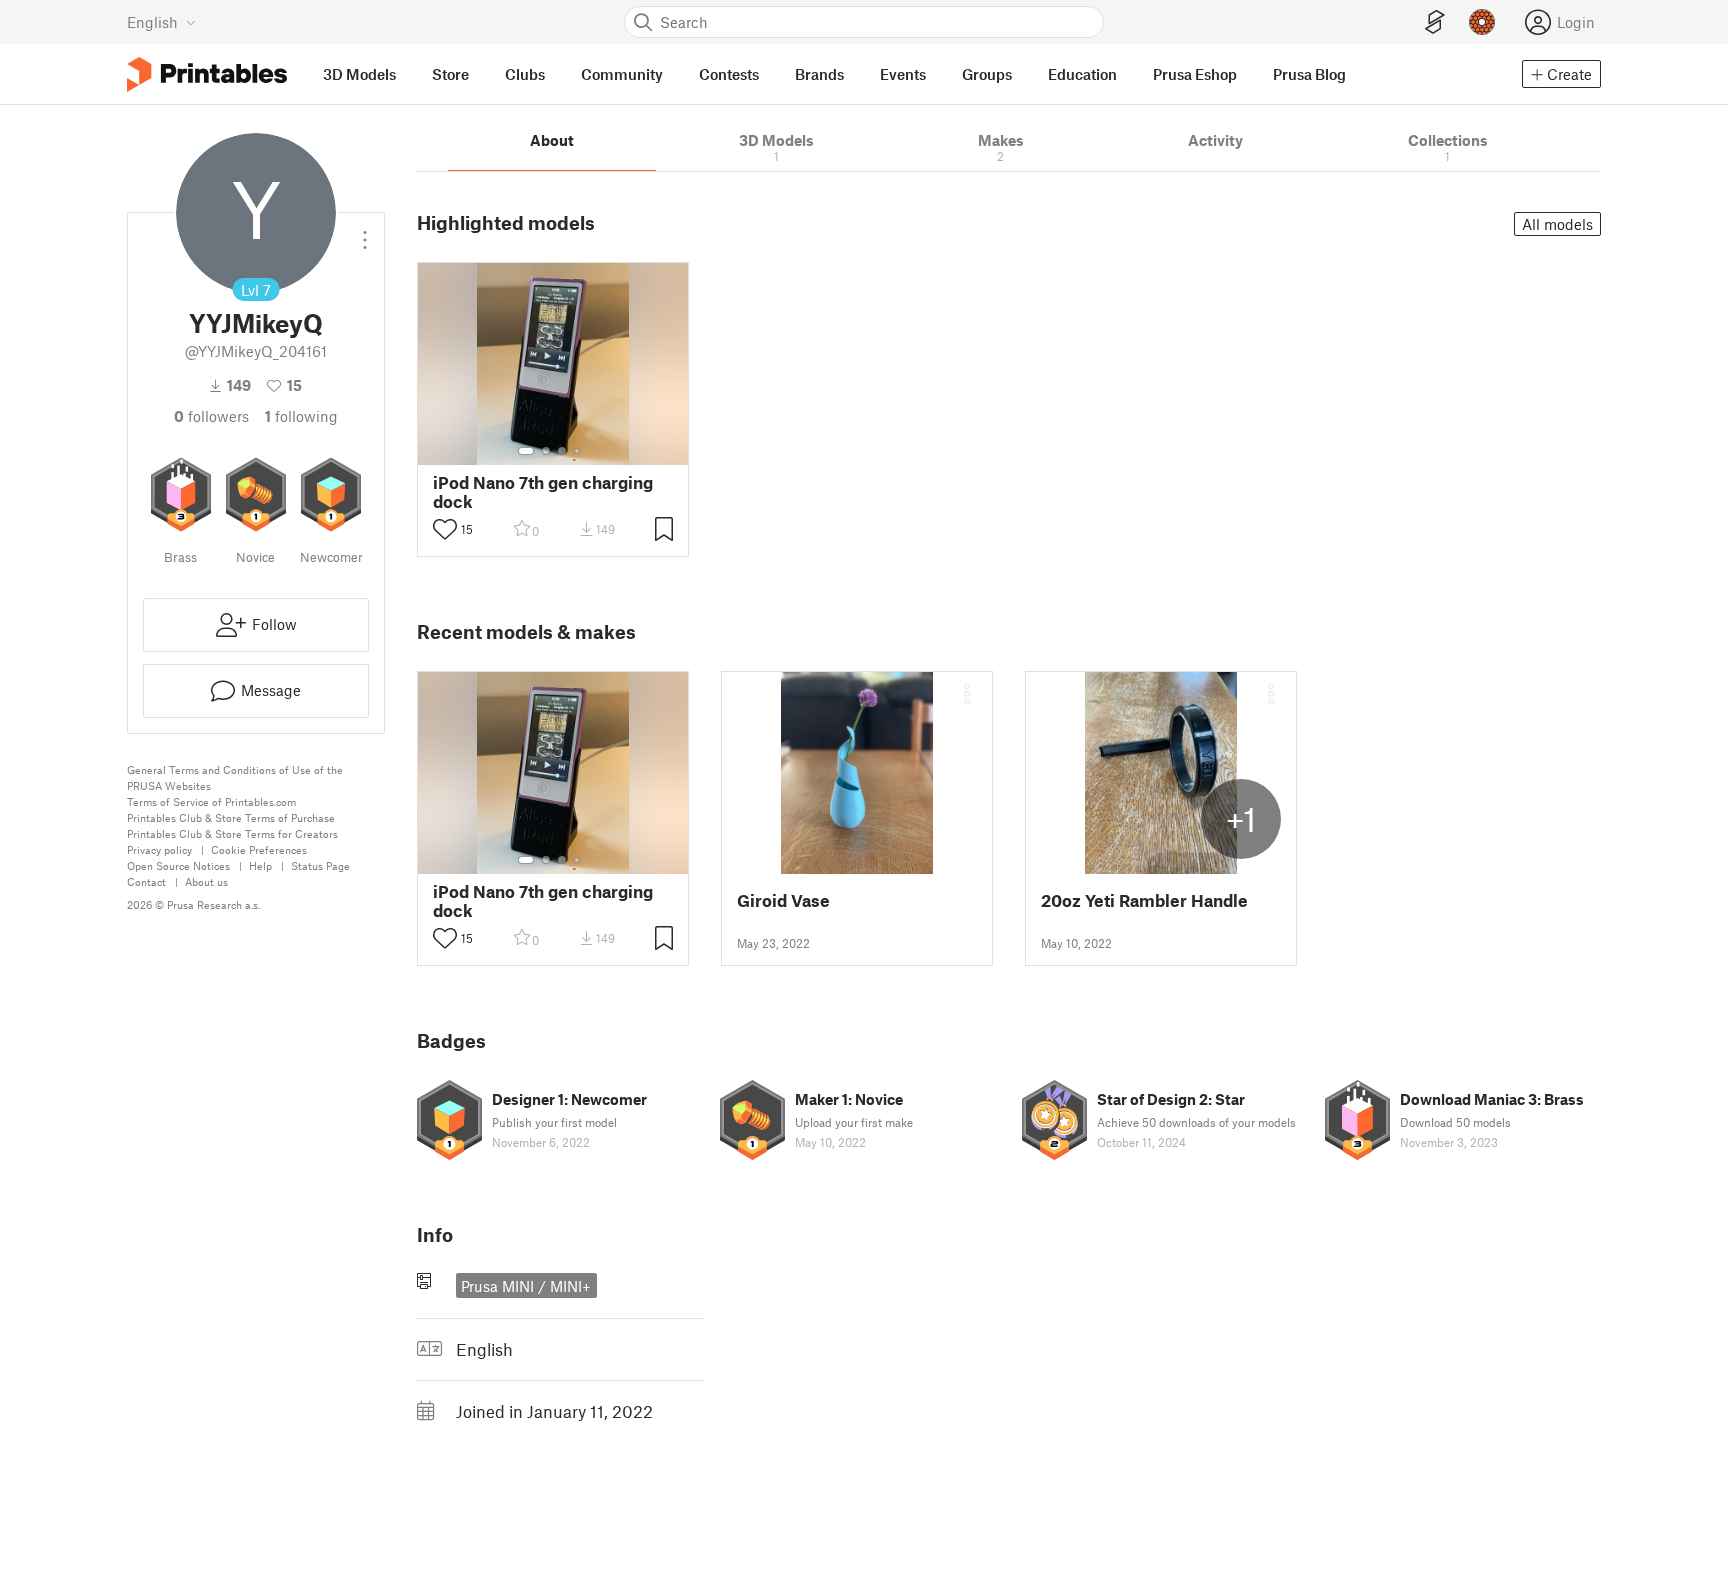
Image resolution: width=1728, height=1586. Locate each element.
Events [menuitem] (903, 74)
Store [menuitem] (450, 74)
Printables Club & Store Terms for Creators (232, 833)
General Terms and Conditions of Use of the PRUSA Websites (235, 777)
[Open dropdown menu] (365, 232)
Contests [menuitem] (729, 74)
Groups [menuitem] (987, 74)
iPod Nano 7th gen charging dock (543, 492)
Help (260, 865)
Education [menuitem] (1082, 74)
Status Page (320, 865)
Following (301, 416)
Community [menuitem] (622, 74)
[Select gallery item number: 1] (526, 451)
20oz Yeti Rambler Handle (1144, 900)
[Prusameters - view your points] (1482, 22)
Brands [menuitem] (819, 74)
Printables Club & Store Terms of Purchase (231, 817)
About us (206, 881)
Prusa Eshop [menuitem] (1195, 74)
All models (1557, 224)
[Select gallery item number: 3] (562, 451)
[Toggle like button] (445, 529)
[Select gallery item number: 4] (578, 451)
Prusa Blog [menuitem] (1309, 74)
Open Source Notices (178, 865)
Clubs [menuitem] (525, 74)
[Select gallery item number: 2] (546, 451)
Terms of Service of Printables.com (211, 801)
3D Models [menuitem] (359, 74)
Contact (146, 881)
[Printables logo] (207, 74)
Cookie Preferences (259, 849)
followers (211, 416)
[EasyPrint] (1435, 22)
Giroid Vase (783, 900)
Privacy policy (159, 849)
